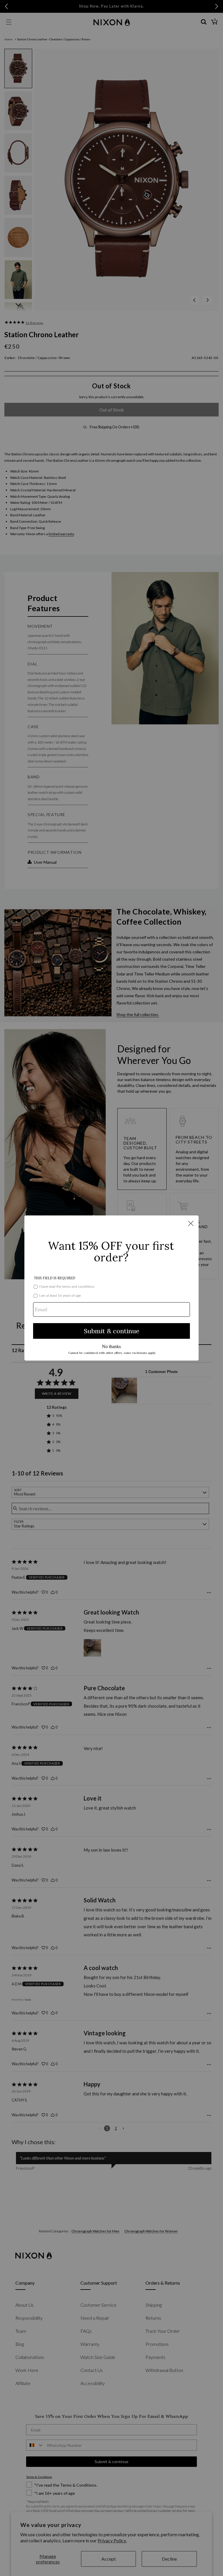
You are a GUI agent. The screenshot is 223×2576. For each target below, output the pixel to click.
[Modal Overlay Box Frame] (111, 1288)
